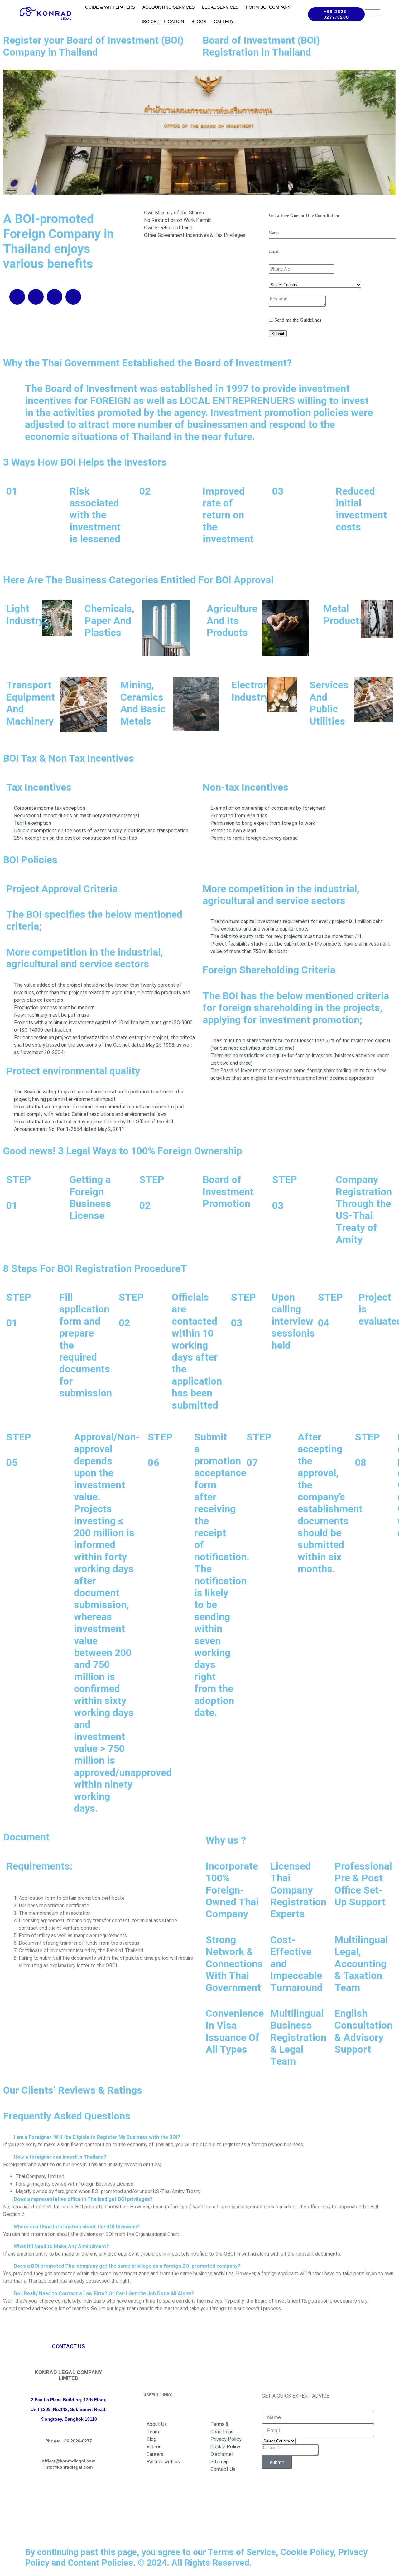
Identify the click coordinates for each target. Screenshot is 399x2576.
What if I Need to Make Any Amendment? (61, 2246)
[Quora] (77, 2507)
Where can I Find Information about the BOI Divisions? (77, 2227)
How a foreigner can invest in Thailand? (60, 2157)
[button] (199, 2137)
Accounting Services (168, 7)
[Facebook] (55, 297)
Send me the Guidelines (297, 320)
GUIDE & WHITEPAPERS (110, 7)
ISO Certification (163, 22)
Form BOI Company (268, 7)
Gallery (224, 22)
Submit (278, 334)
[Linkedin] (17, 297)
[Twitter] (73, 297)
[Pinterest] (60, 2507)
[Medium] (69, 2489)
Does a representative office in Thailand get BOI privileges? (83, 2199)
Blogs (199, 22)
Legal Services (220, 7)
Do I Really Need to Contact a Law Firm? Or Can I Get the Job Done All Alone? (104, 2293)
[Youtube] (36, 297)
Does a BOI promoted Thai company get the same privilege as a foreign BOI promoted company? (127, 2266)
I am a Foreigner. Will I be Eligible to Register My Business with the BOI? (97, 2137)
